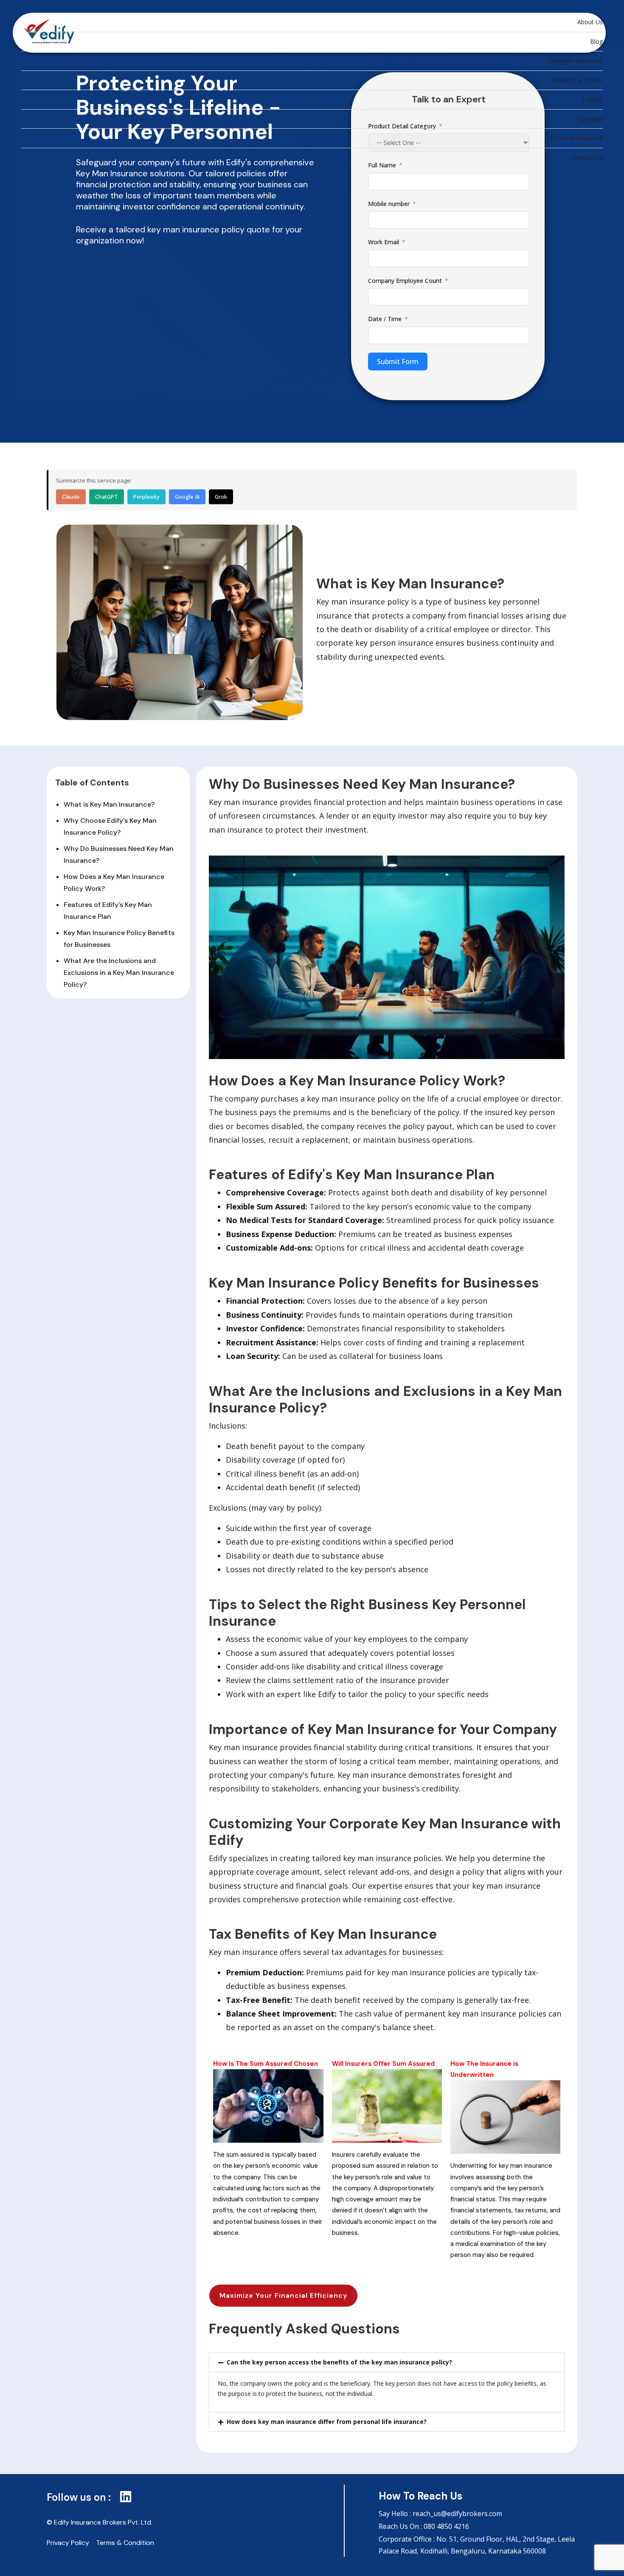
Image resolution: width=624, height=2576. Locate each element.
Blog (596, 41)
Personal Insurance (576, 138)
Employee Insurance (575, 61)
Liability (593, 99)
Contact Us (587, 157)
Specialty (591, 119)
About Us (590, 22)
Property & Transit (577, 80)
